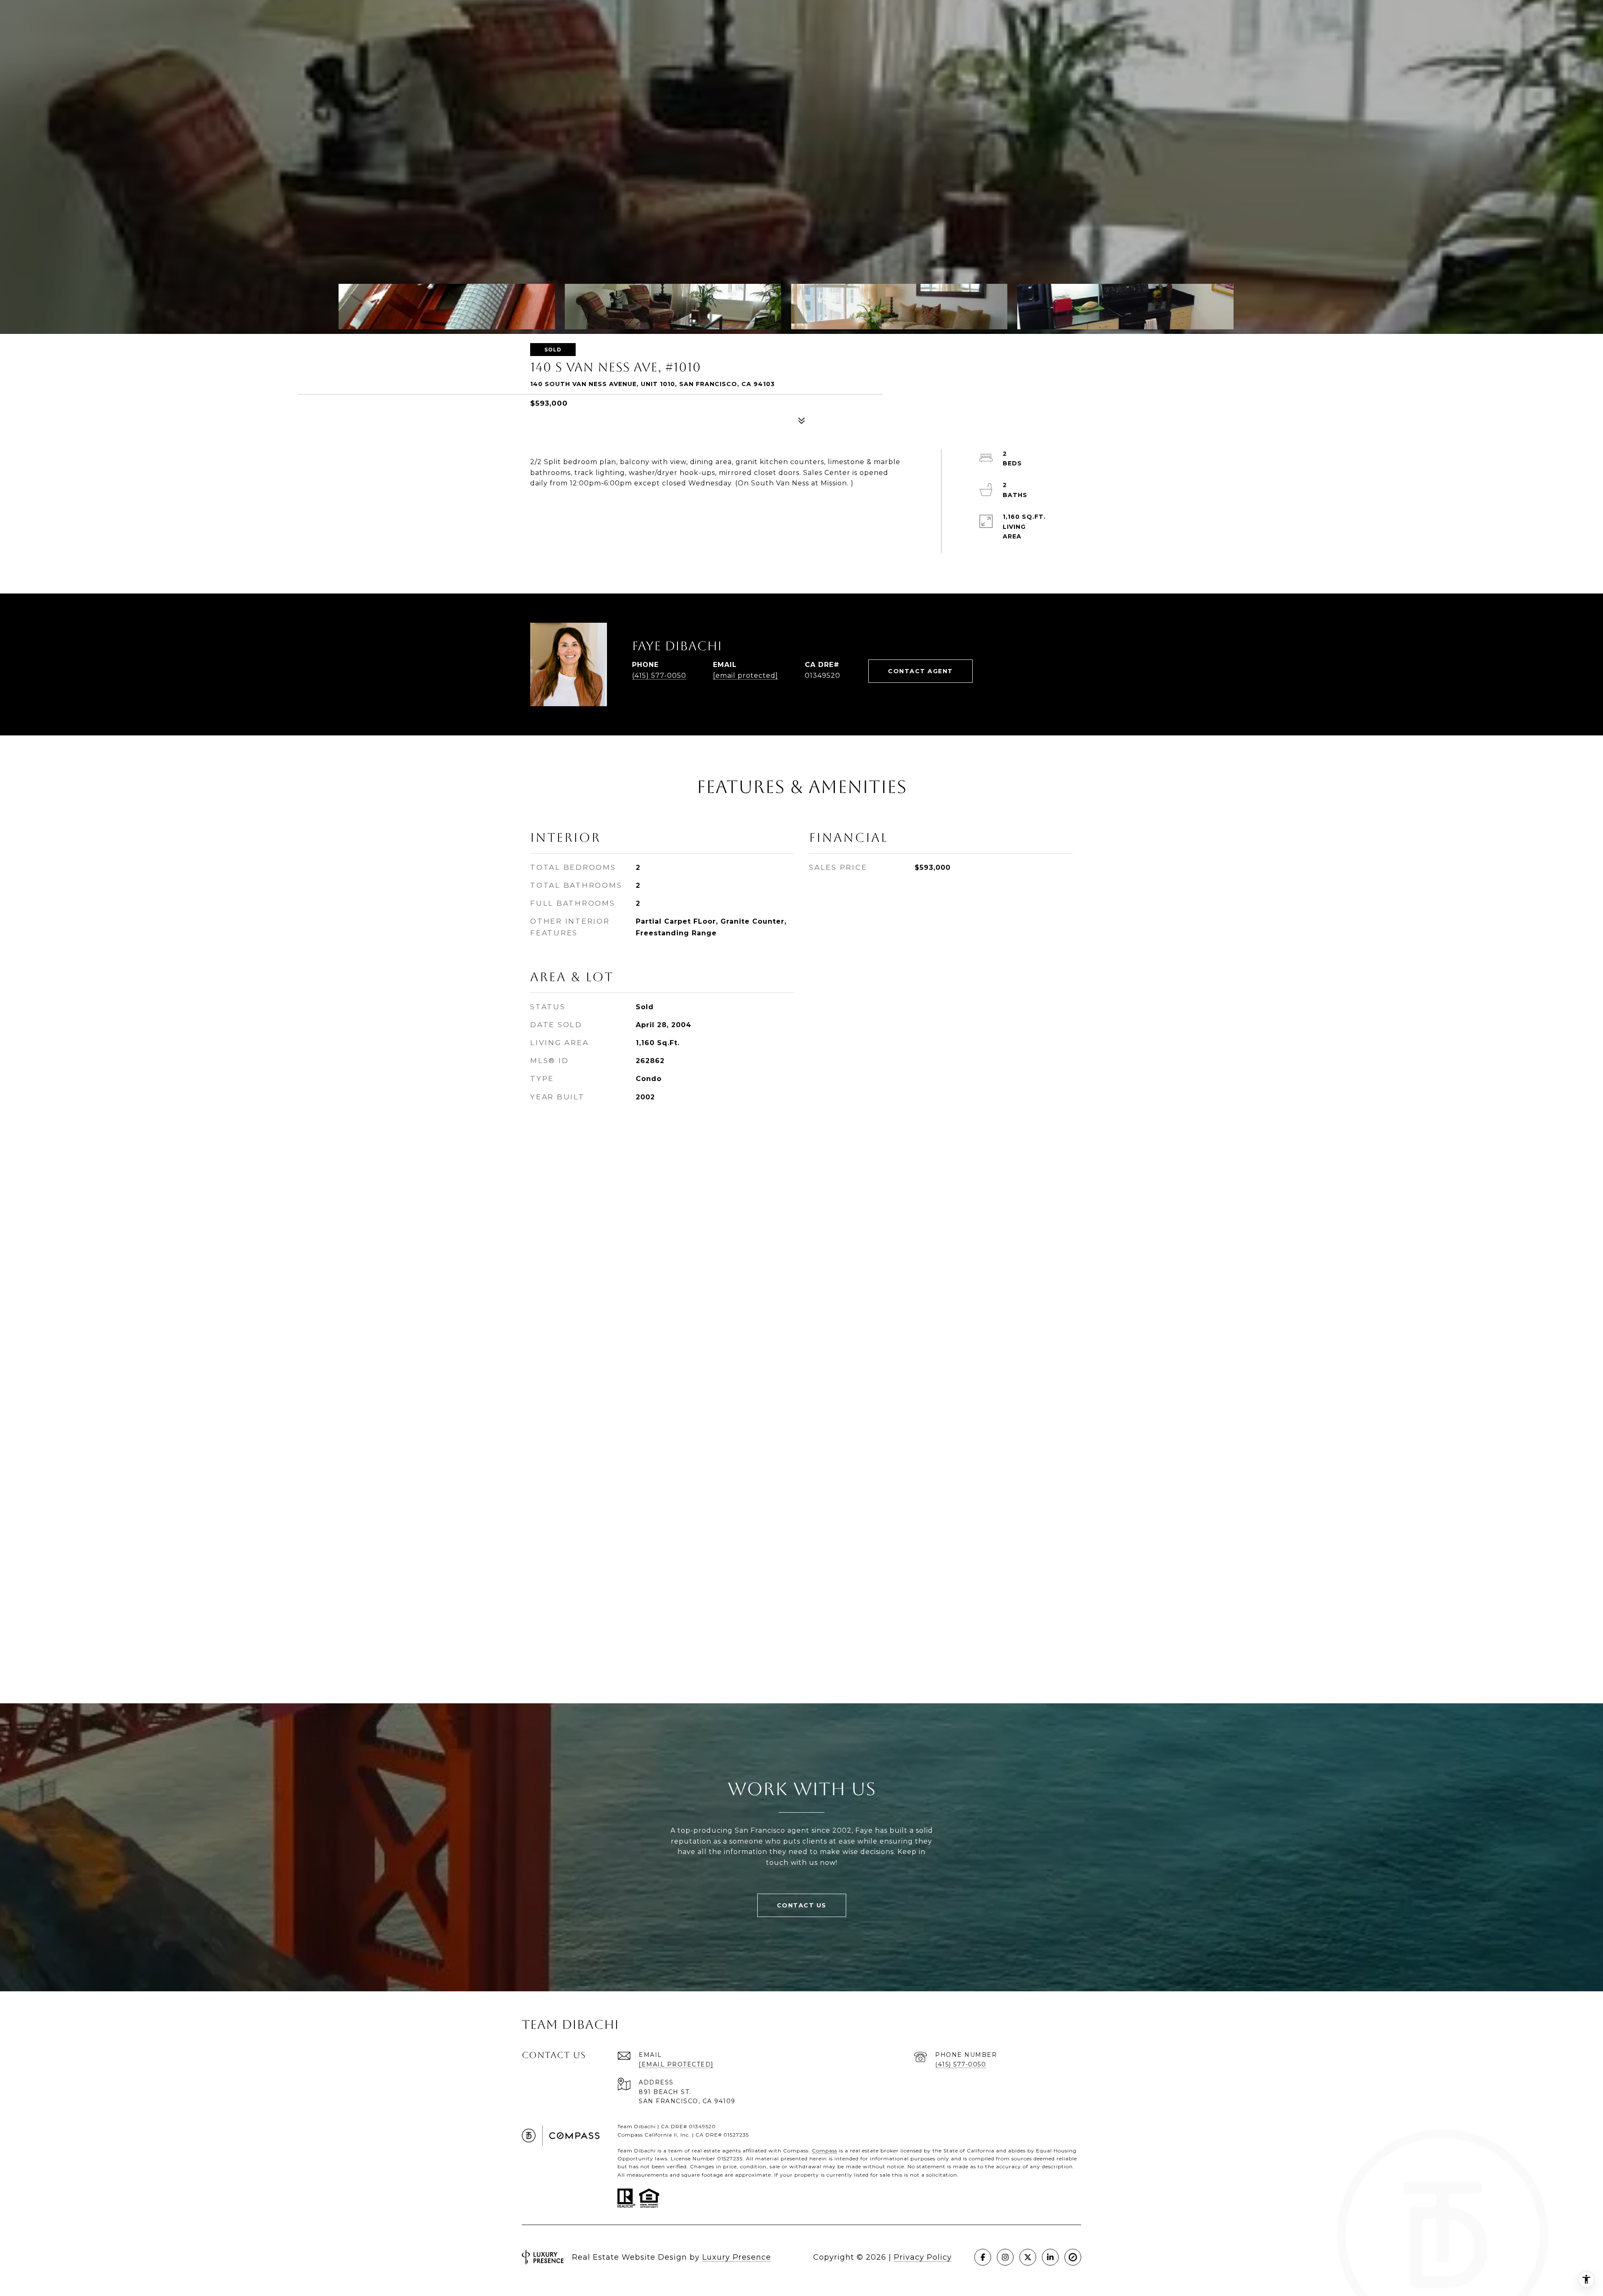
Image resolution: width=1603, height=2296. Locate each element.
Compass (825, 2151)
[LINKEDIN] (1050, 2257)
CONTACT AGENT (920, 671)
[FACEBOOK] (983, 2257)
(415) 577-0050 (659, 676)
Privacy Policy (923, 2257)
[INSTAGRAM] (1005, 2257)
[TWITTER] (1028, 2257)
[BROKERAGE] (1073, 2257)
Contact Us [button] (802, 1905)
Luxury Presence (737, 2257)
